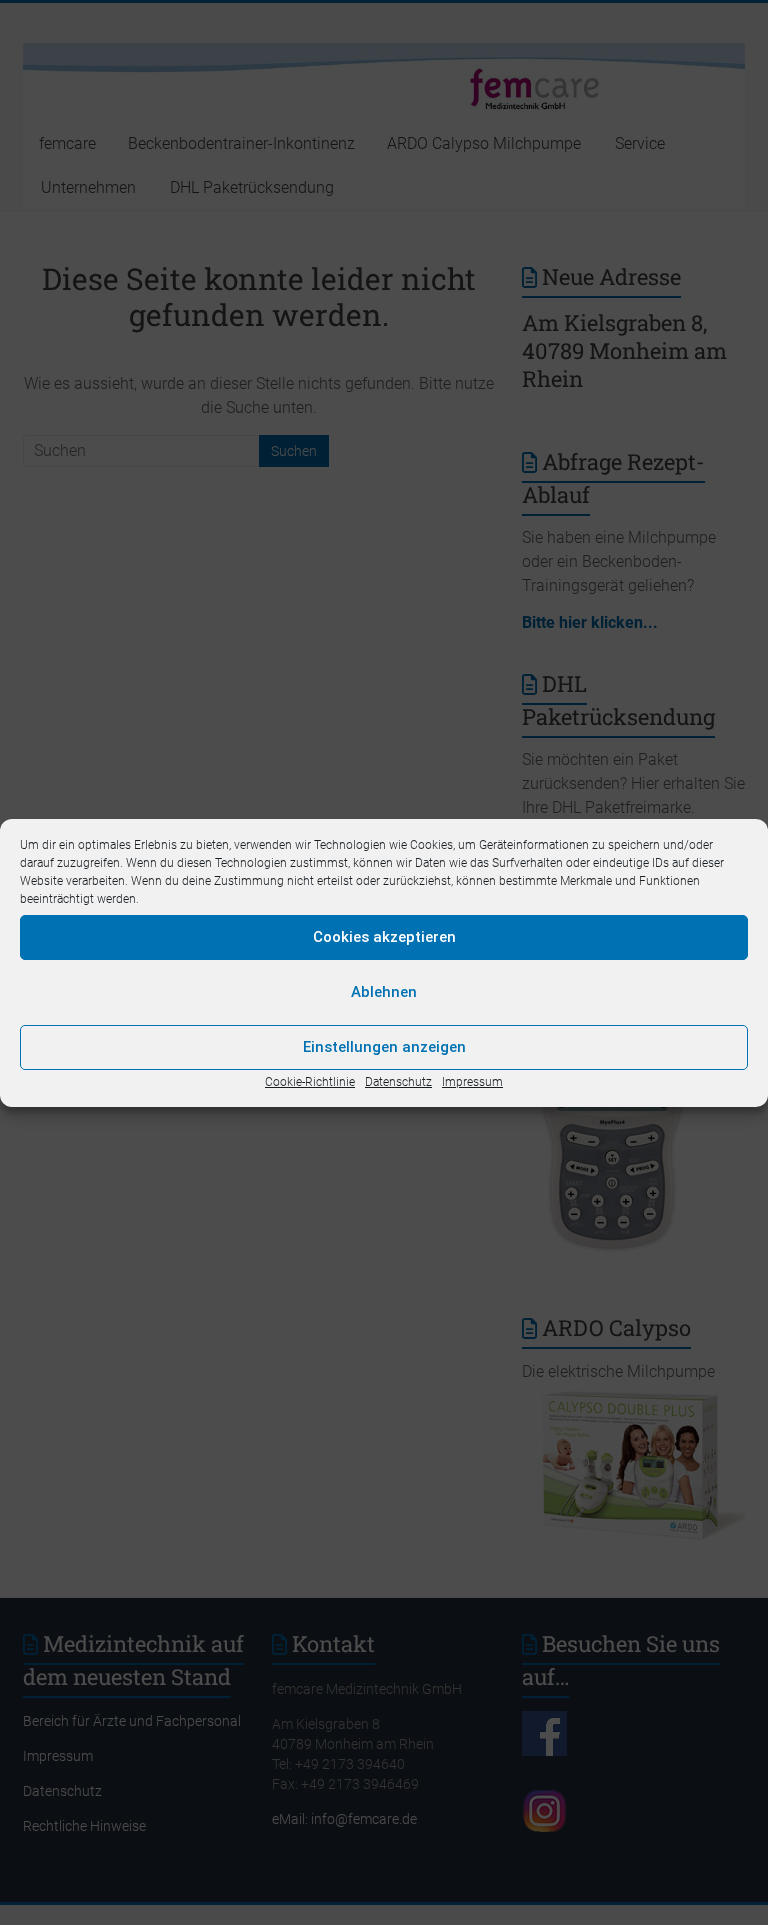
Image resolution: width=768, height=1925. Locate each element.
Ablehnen (384, 992)
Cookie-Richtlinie (310, 1082)
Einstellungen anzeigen (384, 1047)
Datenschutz (398, 1082)
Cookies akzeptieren (384, 937)
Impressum (472, 1082)
